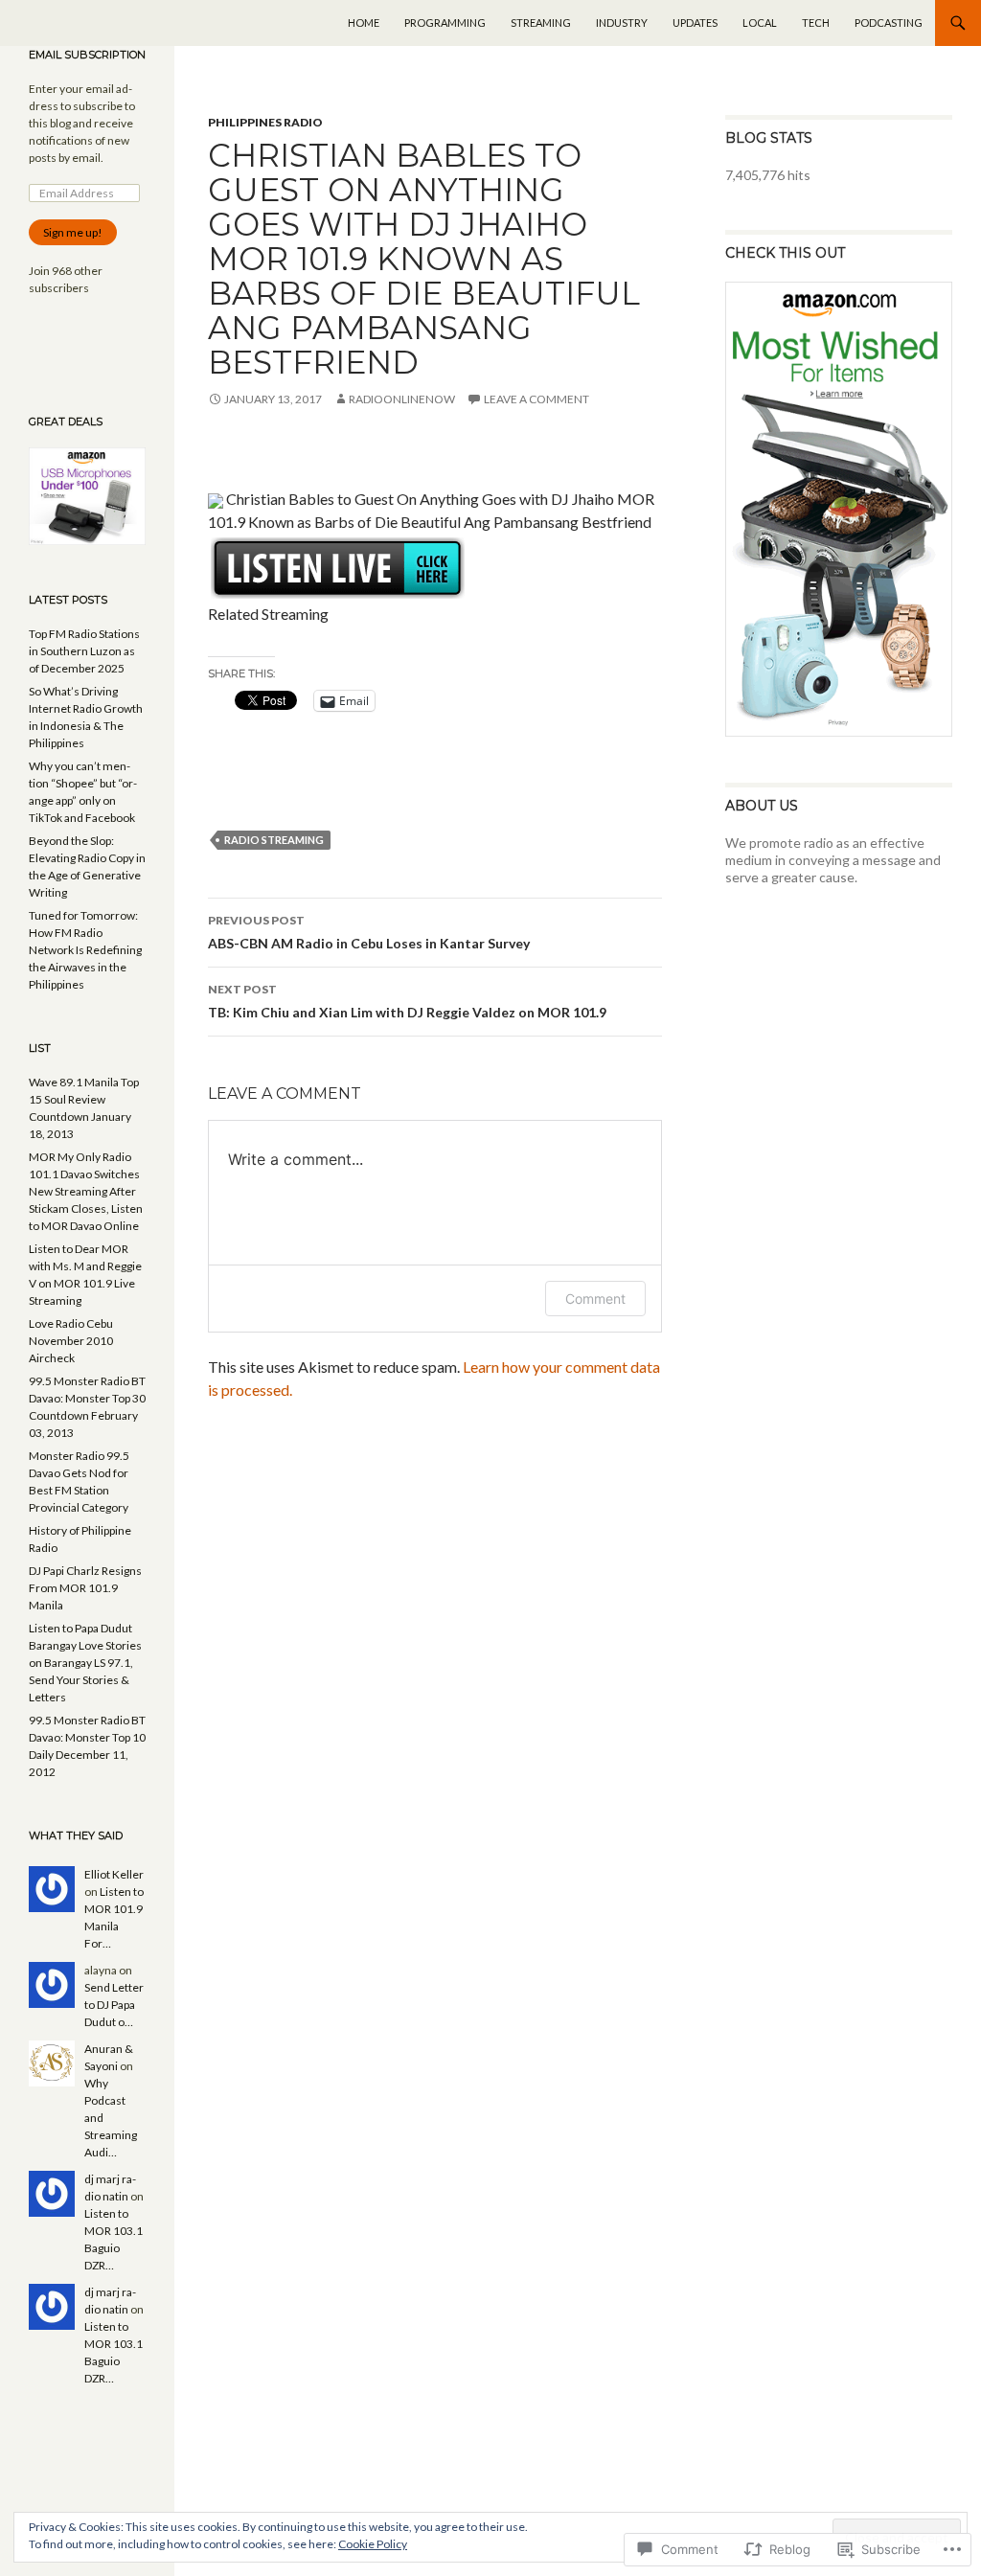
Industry (622, 23)
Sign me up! (73, 232)
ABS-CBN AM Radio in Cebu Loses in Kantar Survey (369, 932)
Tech (816, 23)
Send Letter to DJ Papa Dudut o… (114, 2005)
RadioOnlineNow (402, 399)
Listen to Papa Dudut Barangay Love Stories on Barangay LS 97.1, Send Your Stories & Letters (85, 1663)
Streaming (541, 23)
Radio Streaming (274, 840)
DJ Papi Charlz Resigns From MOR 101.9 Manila (85, 1588)
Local (760, 23)
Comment (595, 1299)
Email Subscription (87, 55)
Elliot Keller (114, 1874)
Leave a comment (536, 399)
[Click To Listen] (338, 566)
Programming (445, 23)
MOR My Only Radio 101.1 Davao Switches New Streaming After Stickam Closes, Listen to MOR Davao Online (86, 1191)
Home (364, 23)
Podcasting (889, 23)
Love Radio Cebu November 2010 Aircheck (71, 1341)
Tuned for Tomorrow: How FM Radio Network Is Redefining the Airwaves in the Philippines (85, 950)
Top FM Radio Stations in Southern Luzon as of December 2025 (84, 651)
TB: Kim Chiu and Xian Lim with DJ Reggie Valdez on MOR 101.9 (407, 1001)
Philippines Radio (265, 122)
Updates (695, 23)
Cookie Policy (373, 2544)
